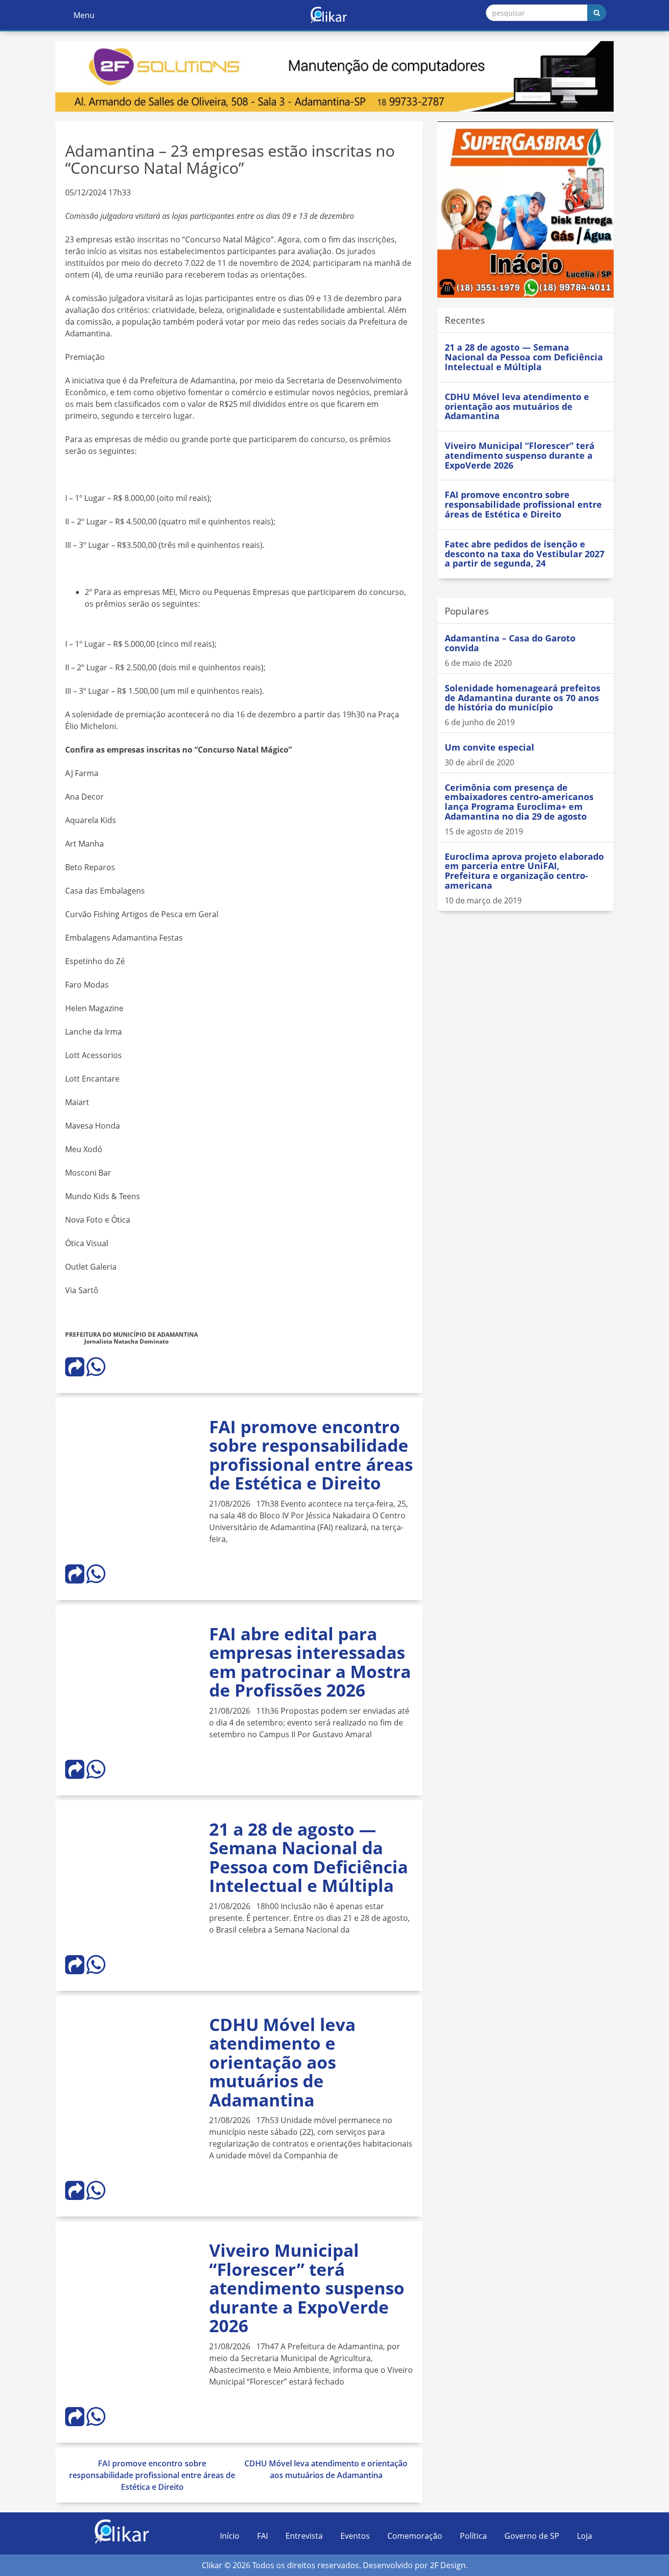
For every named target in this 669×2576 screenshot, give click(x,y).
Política (473, 2536)
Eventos (355, 2536)
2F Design (448, 2565)
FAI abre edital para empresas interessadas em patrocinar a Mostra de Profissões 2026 (310, 1662)
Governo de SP (532, 2536)
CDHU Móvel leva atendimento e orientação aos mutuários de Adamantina (282, 2062)
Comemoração (415, 2536)
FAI (263, 2536)
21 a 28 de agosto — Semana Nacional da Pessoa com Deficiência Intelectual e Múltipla (309, 1857)
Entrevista (304, 2536)
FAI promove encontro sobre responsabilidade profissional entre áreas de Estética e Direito (311, 1455)
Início (230, 2536)
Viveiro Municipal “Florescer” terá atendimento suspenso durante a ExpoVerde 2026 (307, 2288)
